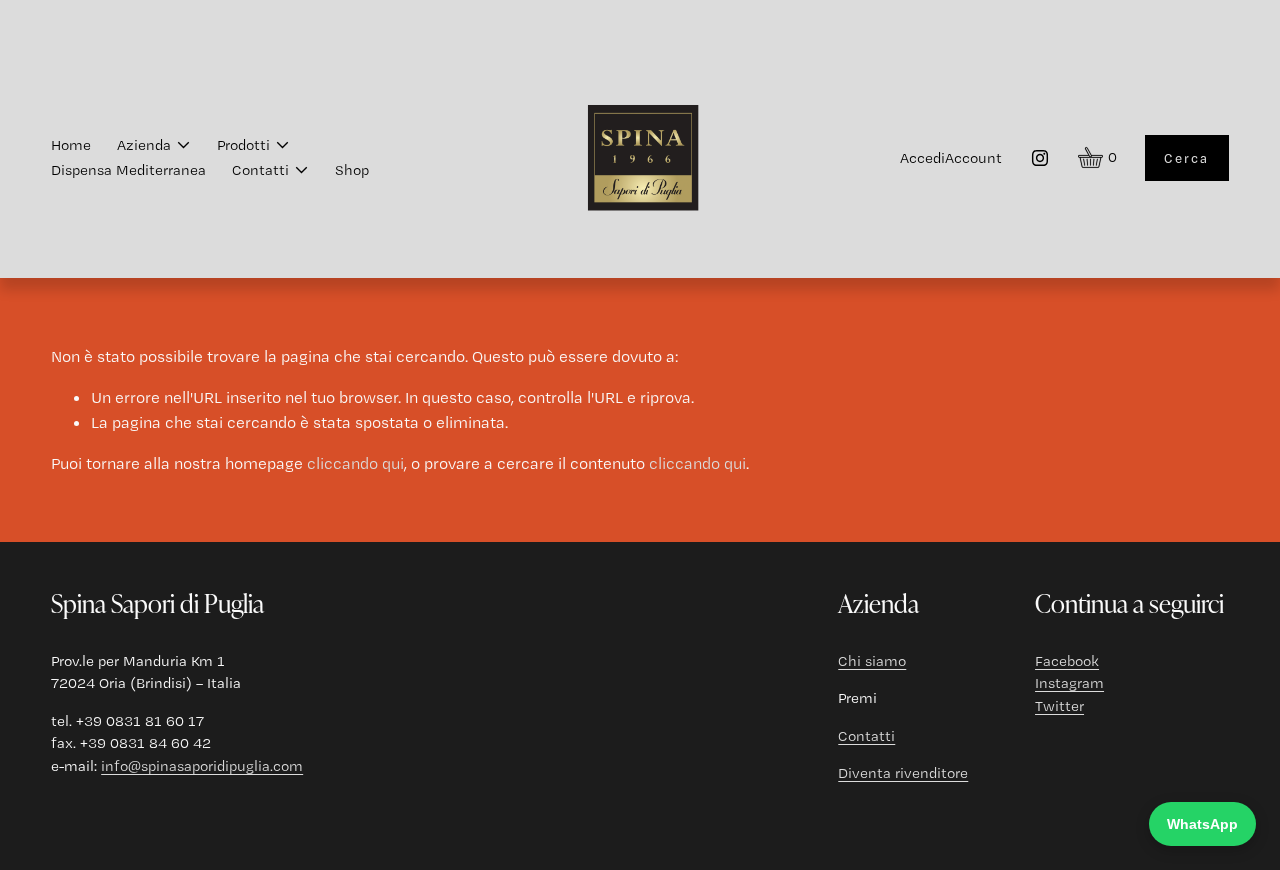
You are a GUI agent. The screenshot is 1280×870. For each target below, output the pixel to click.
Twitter (1059, 706)
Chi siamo (872, 661)
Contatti (866, 736)
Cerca (1186, 158)
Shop (352, 170)
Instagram (1069, 683)
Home (71, 145)
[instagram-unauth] (1040, 158)
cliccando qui (355, 463)
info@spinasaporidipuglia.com (202, 766)
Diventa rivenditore (903, 773)
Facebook (1067, 661)
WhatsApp (1202, 824)
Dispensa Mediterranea (128, 170)
